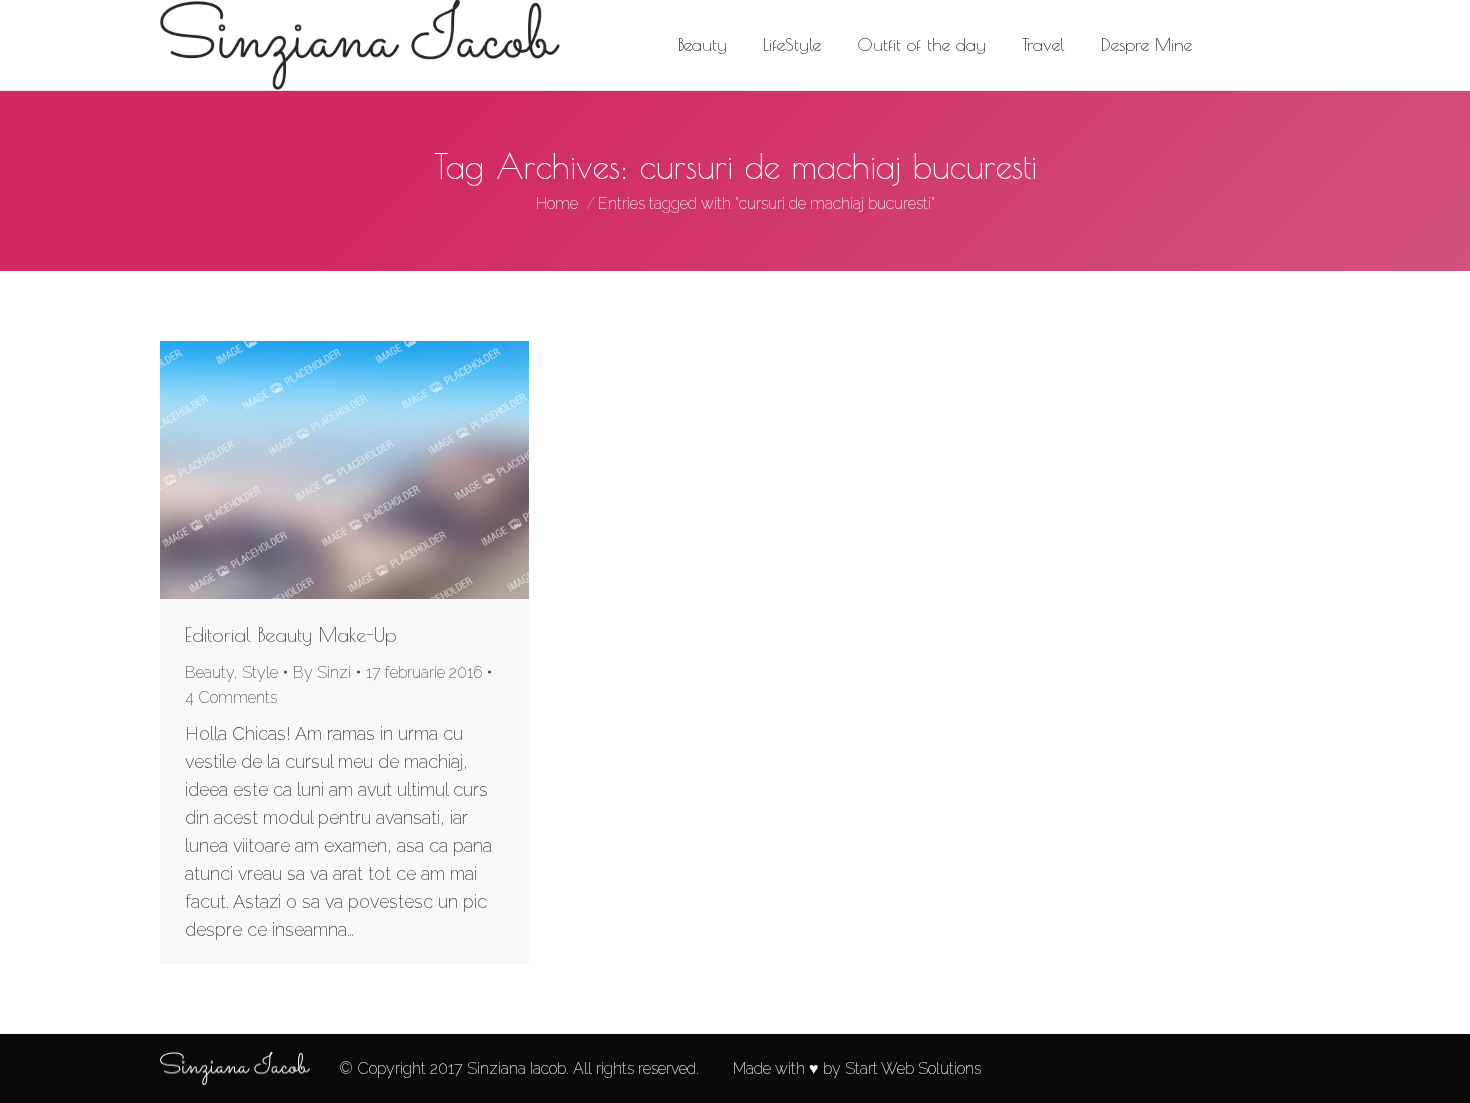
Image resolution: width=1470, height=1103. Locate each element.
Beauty (209, 672)
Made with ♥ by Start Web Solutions (857, 1068)
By (322, 672)
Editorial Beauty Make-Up (291, 634)
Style (260, 672)
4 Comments (231, 697)
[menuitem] (702, 45)
